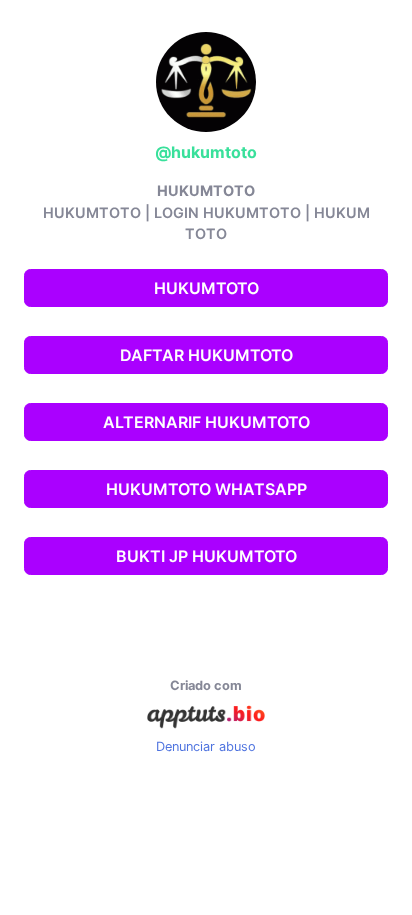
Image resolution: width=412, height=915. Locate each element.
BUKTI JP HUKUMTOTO (206, 556)
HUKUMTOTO (206, 288)
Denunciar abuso (206, 746)
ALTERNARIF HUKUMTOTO (206, 422)
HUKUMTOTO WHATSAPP (206, 489)
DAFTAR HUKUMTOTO (206, 355)
